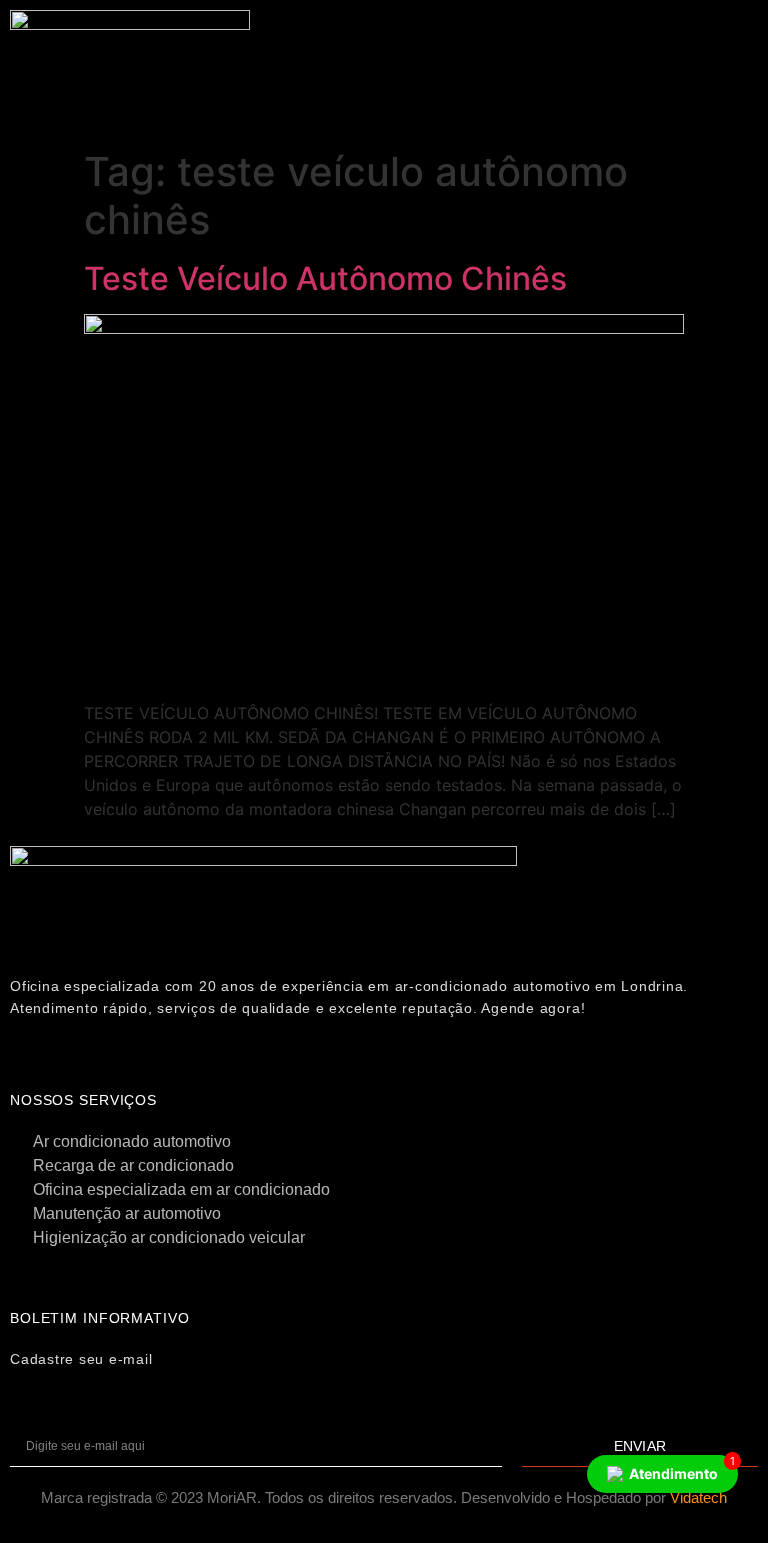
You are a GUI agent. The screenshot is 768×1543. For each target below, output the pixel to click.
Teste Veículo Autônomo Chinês (325, 278)
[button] (503, 42)
